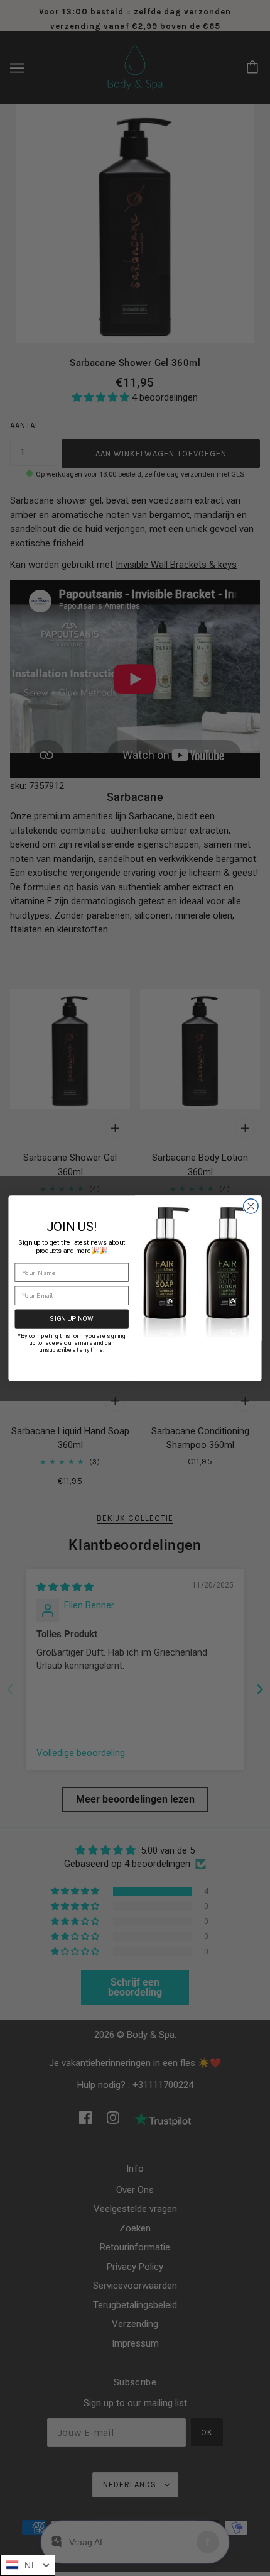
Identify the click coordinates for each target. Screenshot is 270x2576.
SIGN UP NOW (72, 1318)
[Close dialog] (251, 1206)
